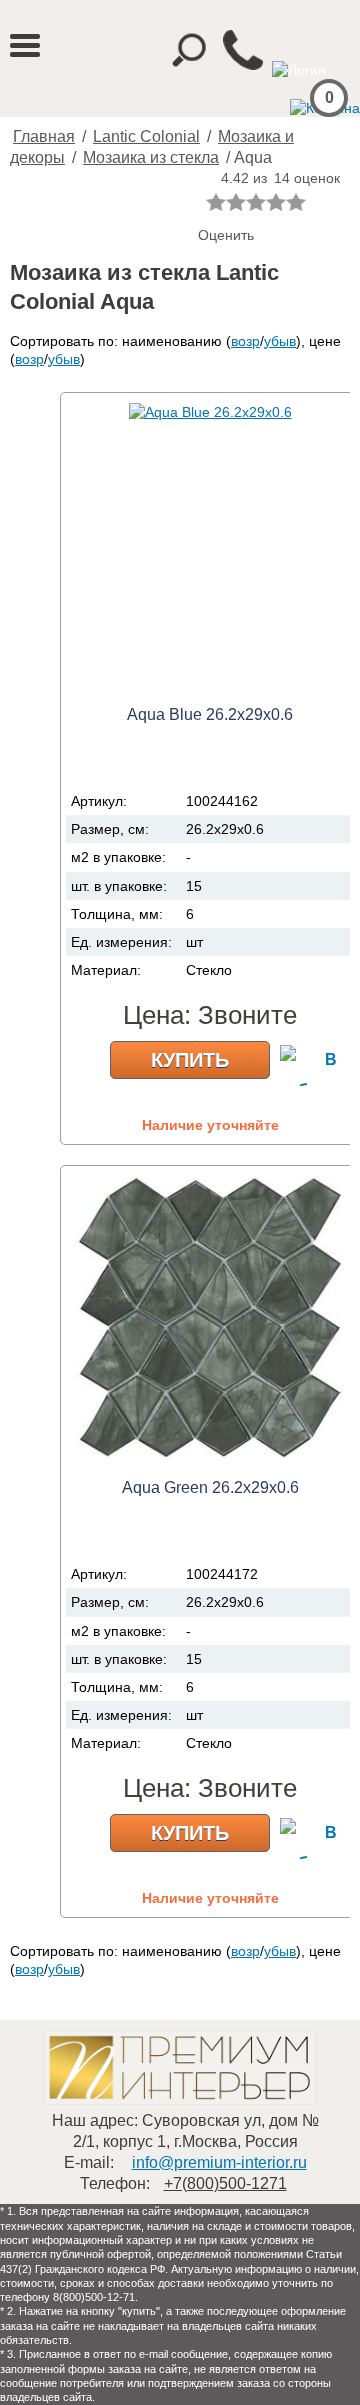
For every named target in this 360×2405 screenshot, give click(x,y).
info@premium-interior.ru (219, 2162)
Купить (190, 1060)
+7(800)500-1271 (225, 2183)
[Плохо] (236, 202)
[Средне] (256, 202)
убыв (280, 341)
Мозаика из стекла (151, 157)
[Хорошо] (276, 202)
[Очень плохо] (216, 202)
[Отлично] (296, 202)
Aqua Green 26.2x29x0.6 (210, 1487)
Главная (44, 136)
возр (245, 341)
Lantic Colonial (146, 136)
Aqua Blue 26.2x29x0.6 (210, 714)
